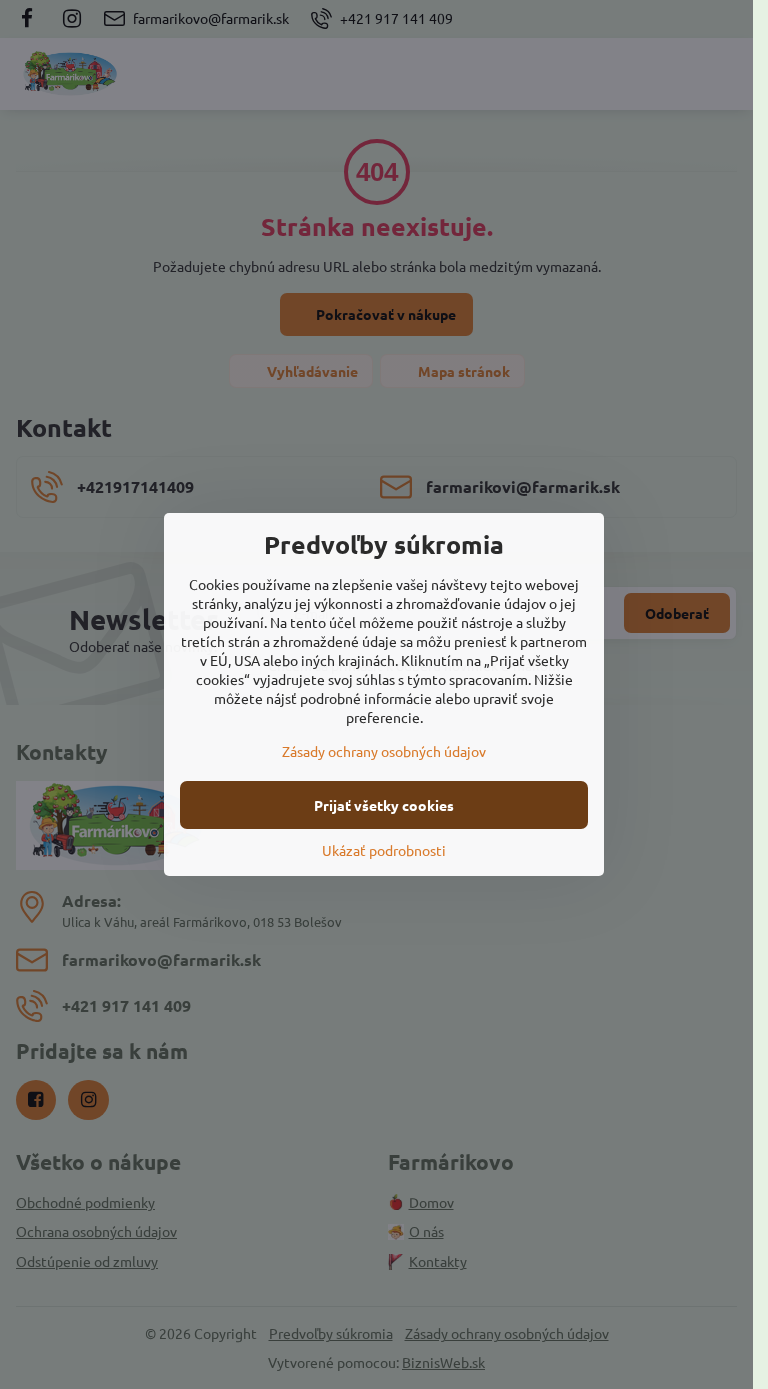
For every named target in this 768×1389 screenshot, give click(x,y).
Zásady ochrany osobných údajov (384, 751)
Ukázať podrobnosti (384, 850)
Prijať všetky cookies (384, 805)
